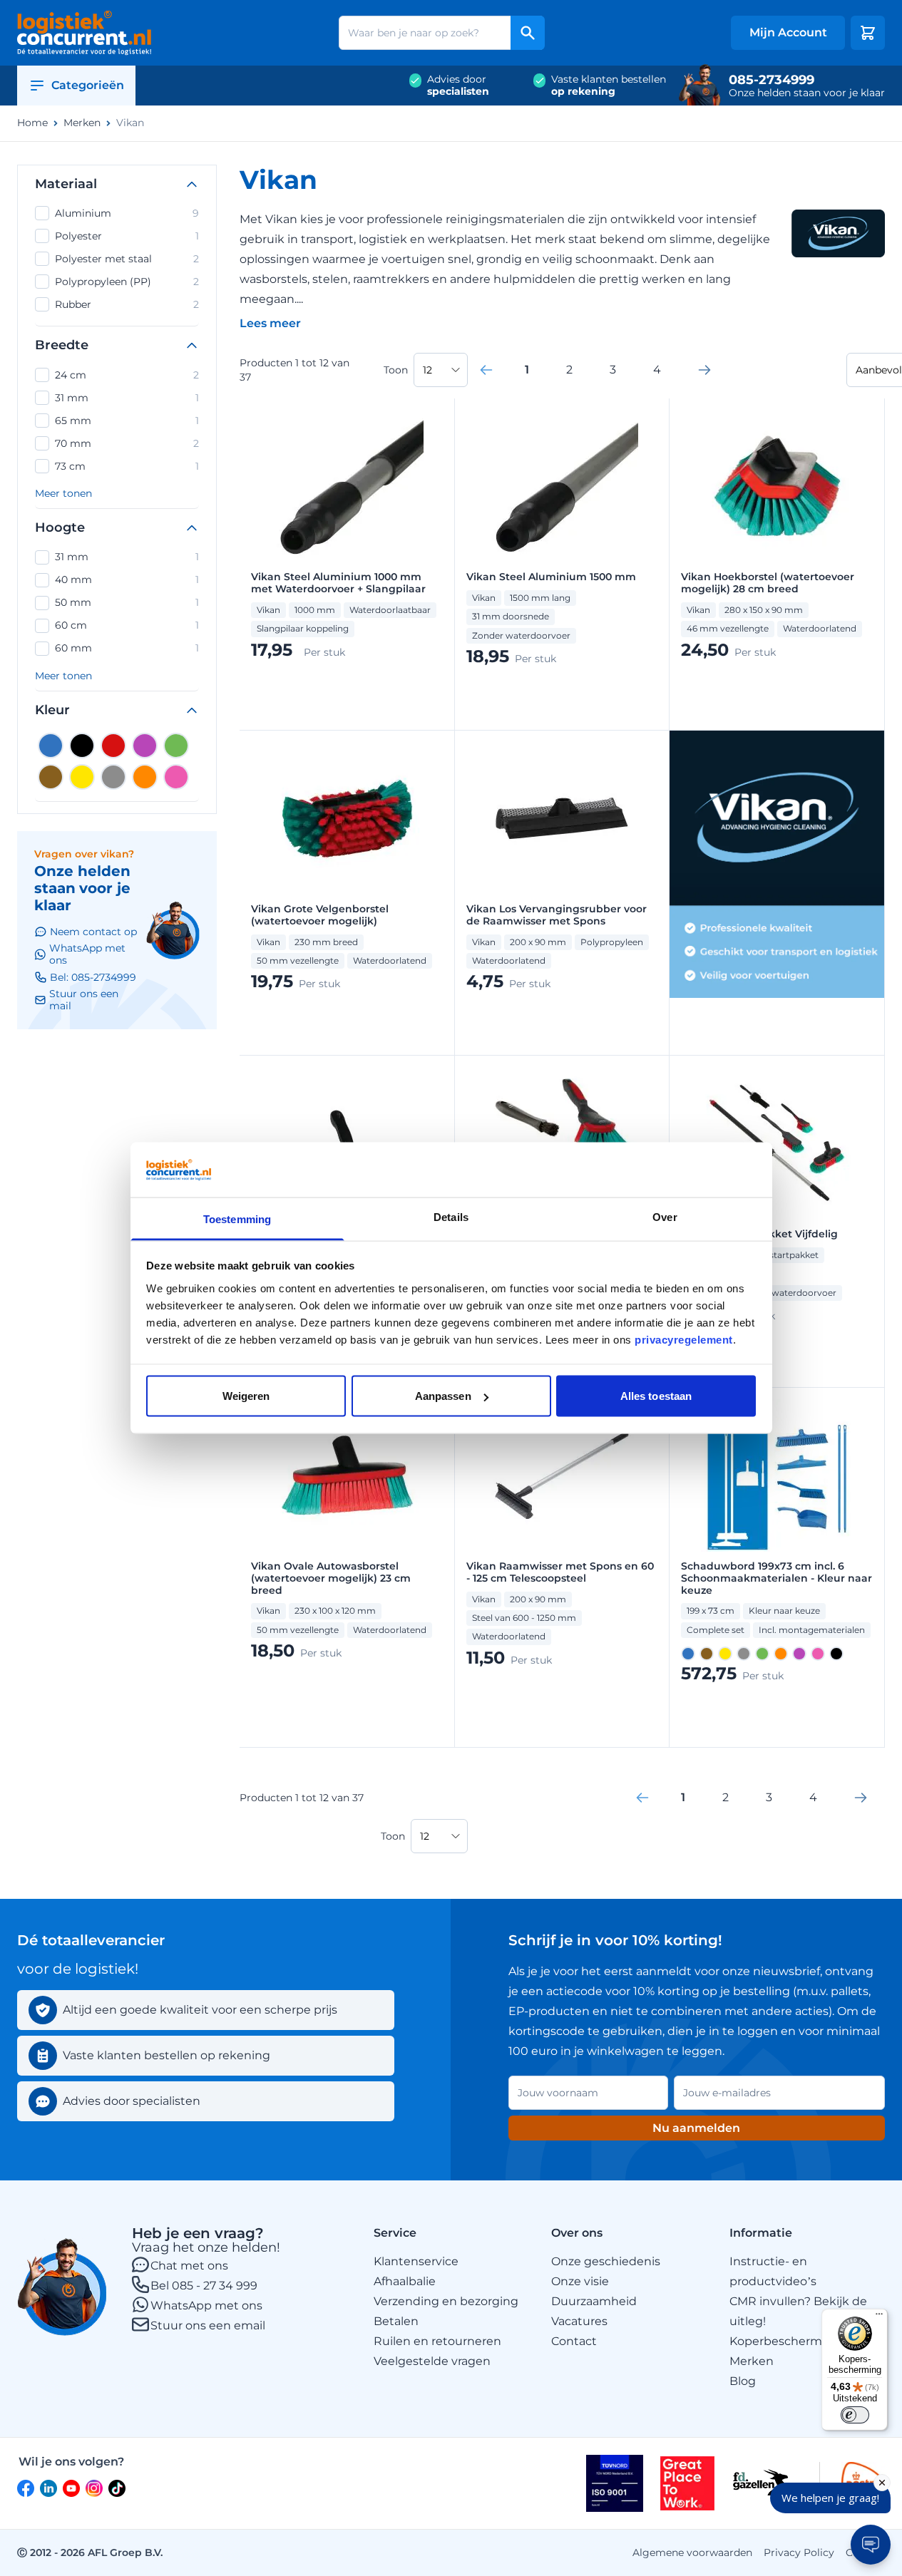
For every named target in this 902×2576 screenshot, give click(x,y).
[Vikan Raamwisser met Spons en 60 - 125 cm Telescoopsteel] (562, 1475)
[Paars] (145, 746)
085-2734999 (772, 80)
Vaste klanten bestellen (609, 86)
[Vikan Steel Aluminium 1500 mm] (562, 486)
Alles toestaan (656, 1396)
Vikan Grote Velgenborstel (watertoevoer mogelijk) (320, 915)
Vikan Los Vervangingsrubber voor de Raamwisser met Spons (557, 915)
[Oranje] (145, 777)
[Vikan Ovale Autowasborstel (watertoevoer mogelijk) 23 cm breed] (347, 1475)
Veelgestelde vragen (432, 2361)
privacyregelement (684, 1339)
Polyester (127, 236)
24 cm (127, 375)
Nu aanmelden (696, 2128)
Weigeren (246, 1396)
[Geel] (82, 777)
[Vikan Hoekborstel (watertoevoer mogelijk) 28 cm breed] (777, 486)
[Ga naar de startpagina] (84, 33)
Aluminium (127, 213)
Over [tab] (665, 1216)
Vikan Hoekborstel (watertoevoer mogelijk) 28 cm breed (768, 583)
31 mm (127, 398)
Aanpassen (443, 1396)
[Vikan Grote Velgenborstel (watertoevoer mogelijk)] (347, 818)
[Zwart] (82, 746)
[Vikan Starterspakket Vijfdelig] (777, 1143)
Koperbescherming (785, 2341)
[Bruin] (51, 777)
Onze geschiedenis (606, 2261)
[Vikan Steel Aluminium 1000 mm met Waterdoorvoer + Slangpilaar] (347, 486)
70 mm (127, 443)
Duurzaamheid (594, 2301)
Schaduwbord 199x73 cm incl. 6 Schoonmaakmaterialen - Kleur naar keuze (777, 1578)
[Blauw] (51, 746)
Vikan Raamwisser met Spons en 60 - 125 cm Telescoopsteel (560, 1572)
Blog (743, 2381)
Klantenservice (416, 2261)
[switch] (855, 2415)
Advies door (458, 86)
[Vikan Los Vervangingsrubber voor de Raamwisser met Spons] (562, 818)
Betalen (396, 2321)
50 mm (127, 602)
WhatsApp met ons (206, 2305)
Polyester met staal (127, 259)
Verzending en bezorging (446, 2301)
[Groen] (176, 746)
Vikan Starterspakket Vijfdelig (759, 1234)
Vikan (130, 123)
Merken (82, 123)
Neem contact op (93, 932)
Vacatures (579, 2321)
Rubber (127, 304)
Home (32, 123)
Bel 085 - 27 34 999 (204, 2286)
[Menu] (879, 2317)
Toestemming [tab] (237, 1219)
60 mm (127, 648)
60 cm (127, 625)
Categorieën (88, 85)
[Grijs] (113, 777)
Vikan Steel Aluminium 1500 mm (551, 577)
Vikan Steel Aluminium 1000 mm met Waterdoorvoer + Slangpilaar (338, 583)
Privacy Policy (799, 2552)
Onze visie (580, 2281)
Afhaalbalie (405, 2281)
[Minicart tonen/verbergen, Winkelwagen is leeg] (868, 33)
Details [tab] (451, 1216)
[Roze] (176, 777)
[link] (486, 370)
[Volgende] (704, 370)
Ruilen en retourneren (437, 2341)
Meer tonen (63, 494)
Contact (574, 2341)
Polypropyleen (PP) (127, 282)
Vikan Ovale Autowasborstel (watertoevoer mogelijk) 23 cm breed (331, 1578)
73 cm (127, 466)
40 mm (127, 579)
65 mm (127, 421)
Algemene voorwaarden (692, 2552)
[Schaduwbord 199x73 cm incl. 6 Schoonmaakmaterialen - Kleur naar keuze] (777, 1475)
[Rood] (113, 746)
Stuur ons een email (208, 2325)
